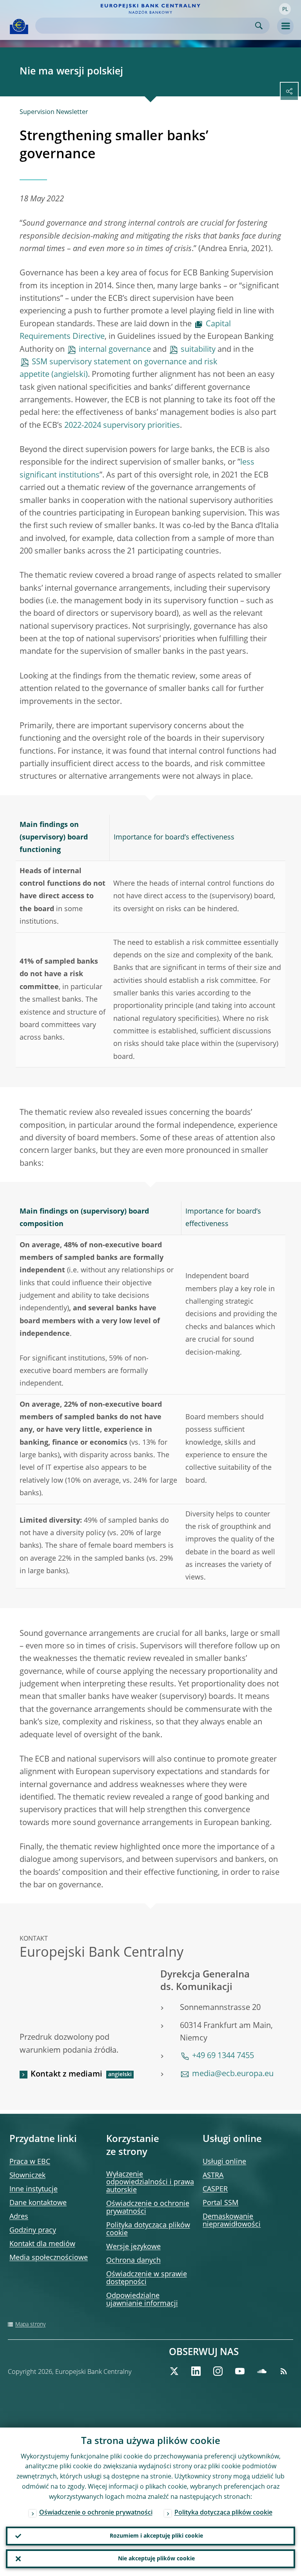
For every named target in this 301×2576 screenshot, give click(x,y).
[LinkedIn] (196, 2371)
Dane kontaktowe (38, 2203)
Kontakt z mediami (66, 2075)
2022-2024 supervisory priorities (122, 426)
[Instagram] (218, 2371)
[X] (174, 2371)
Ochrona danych (133, 2261)
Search (259, 26)
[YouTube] (240, 2371)
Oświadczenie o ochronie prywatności (96, 2513)
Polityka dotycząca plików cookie (223, 2513)
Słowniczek (27, 2176)
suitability (198, 350)
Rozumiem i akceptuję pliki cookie (156, 2536)
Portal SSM (220, 2203)
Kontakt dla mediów (42, 2244)
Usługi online (224, 2162)
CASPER (215, 2189)
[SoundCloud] (262, 2371)
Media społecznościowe (49, 2258)
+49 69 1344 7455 (223, 2056)
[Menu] (285, 26)
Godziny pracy (33, 2230)
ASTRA (213, 2176)
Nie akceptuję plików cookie (156, 2559)
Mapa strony (30, 2325)
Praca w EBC (30, 2162)
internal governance (115, 350)
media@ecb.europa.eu (233, 2074)
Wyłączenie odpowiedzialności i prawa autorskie (150, 2182)
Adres (19, 2217)
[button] (285, 9)
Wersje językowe (133, 2247)
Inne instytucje (34, 2189)
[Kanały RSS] (284, 2371)
